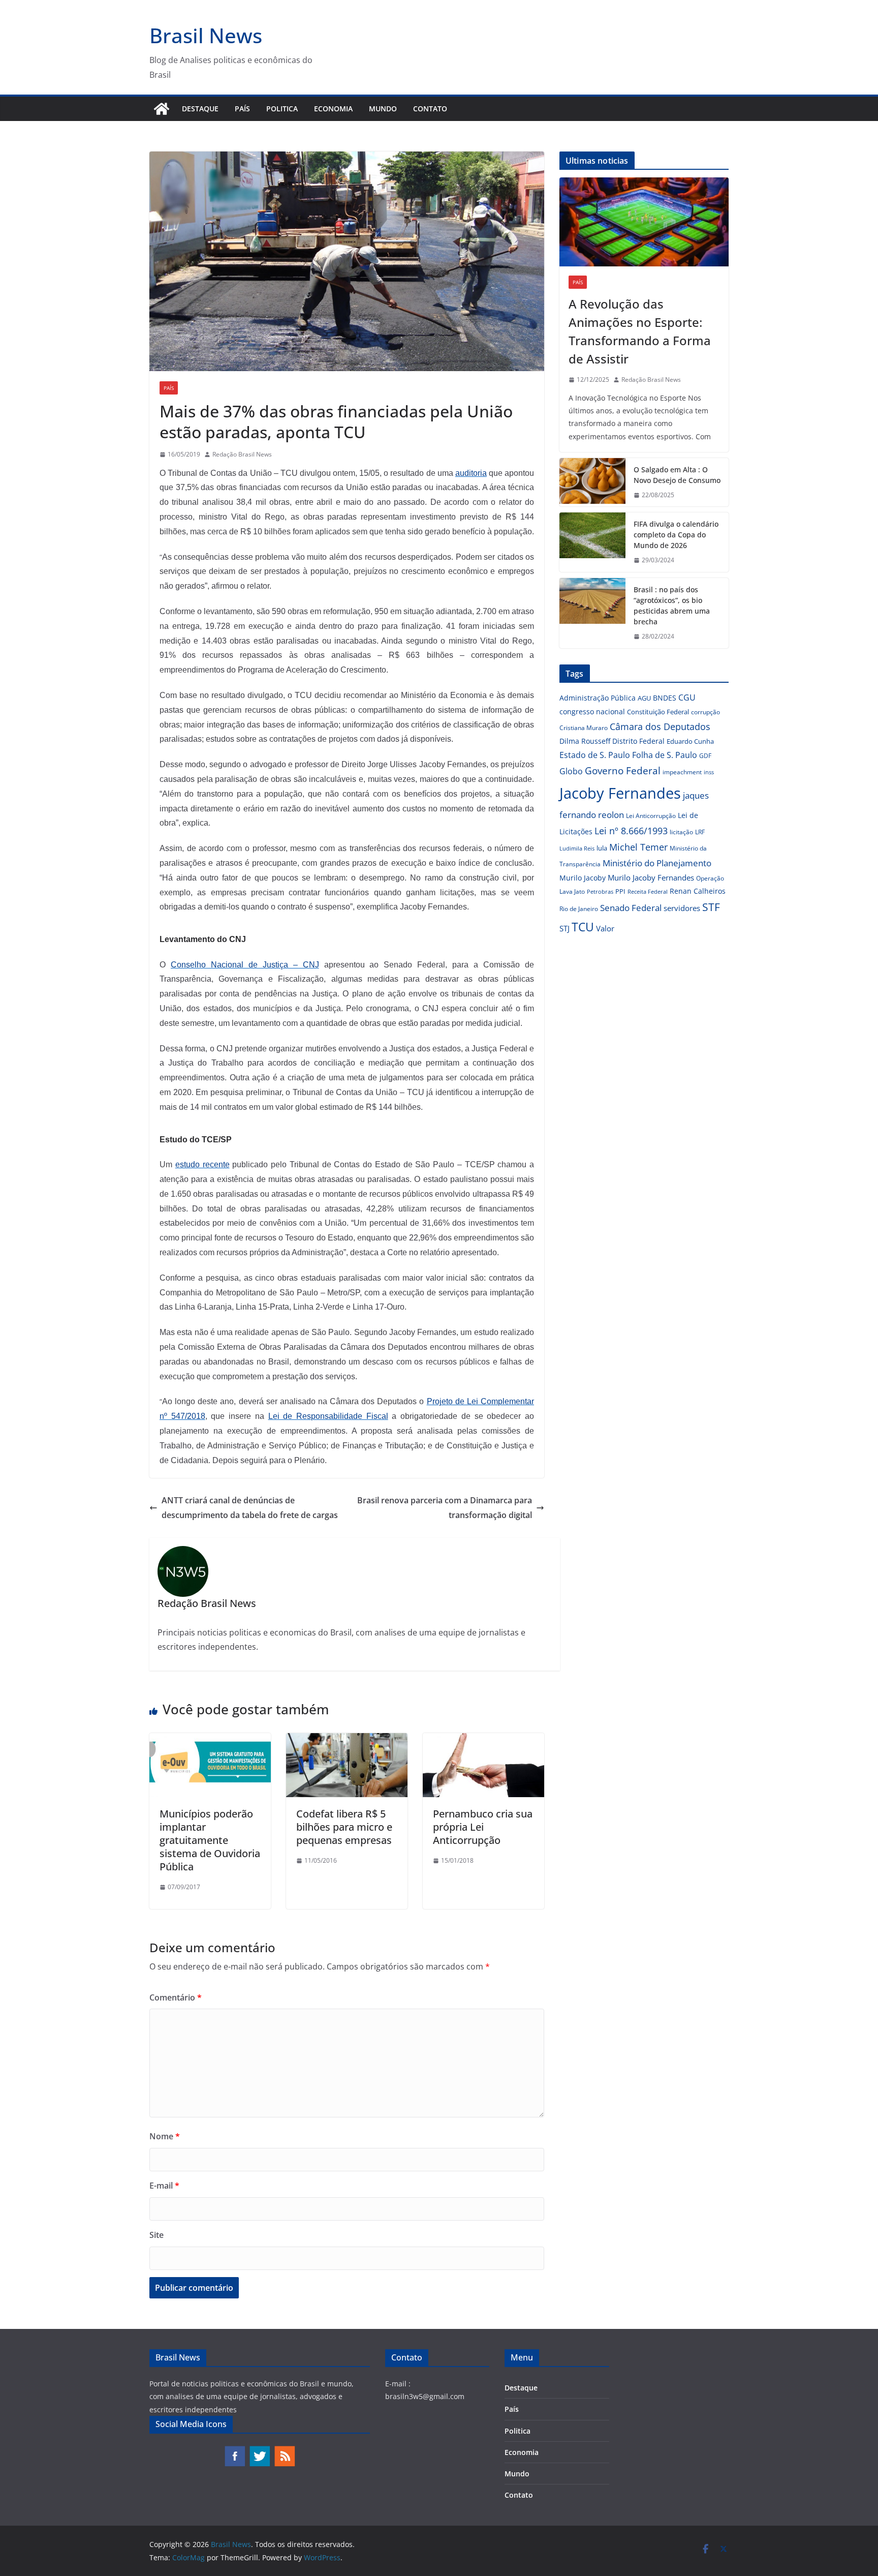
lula (602, 848)
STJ (565, 928)
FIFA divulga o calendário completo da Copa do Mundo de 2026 (676, 535)
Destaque (200, 109)
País (242, 109)
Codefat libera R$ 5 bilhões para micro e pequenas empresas (344, 1827)
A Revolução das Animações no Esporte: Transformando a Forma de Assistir (640, 331)
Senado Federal (631, 908)
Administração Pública (598, 698)
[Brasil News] (162, 109)
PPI (620, 891)
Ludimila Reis (577, 848)
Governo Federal (623, 771)
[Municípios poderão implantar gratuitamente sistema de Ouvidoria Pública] (210, 1740)
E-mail (164, 2186)
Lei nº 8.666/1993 (631, 831)
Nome (165, 2136)
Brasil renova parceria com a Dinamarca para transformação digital (445, 1508)
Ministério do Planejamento (657, 863)
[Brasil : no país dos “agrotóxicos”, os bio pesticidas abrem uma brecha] (592, 613)
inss (709, 772)
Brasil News (206, 35)
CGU (687, 698)
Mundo (383, 109)
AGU (644, 698)
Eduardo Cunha (690, 741)
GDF (705, 756)
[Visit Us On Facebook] (234, 2450)
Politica (282, 109)
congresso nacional (592, 711)
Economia (333, 109)
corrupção (705, 712)
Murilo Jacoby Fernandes (651, 877)
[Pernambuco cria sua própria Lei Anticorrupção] (483, 1740)
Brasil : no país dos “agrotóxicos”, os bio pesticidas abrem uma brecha (672, 605)
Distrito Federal (638, 741)
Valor (605, 928)
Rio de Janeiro (579, 908)
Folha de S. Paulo (665, 755)
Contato (430, 109)
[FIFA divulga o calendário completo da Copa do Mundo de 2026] (592, 542)
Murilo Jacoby (583, 878)
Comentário (176, 1997)
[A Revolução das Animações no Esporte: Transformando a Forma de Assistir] (644, 222)
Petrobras (600, 891)
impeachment (682, 772)
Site (156, 2235)
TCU (583, 927)
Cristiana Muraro (584, 728)
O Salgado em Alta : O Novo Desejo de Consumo (677, 475)
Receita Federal (648, 891)
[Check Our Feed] (284, 2450)
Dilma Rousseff (585, 741)
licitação (681, 832)
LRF (700, 832)
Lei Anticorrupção (651, 816)
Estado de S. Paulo (595, 755)
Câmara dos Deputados (660, 726)
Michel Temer (638, 847)
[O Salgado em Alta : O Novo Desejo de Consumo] (592, 482)
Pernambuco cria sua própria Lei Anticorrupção (483, 1827)
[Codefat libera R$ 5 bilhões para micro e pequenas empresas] (347, 1740)
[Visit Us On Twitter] (259, 2450)
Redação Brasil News (242, 454)
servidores (682, 908)
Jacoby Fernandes (620, 793)
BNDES (665, 698)
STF (711, 907)
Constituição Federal (658, 712)
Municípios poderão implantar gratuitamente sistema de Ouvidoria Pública (210, 1840)
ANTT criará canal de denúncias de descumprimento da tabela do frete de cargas (250, 1508)
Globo (571, 771)
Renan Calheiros (698, 891)
